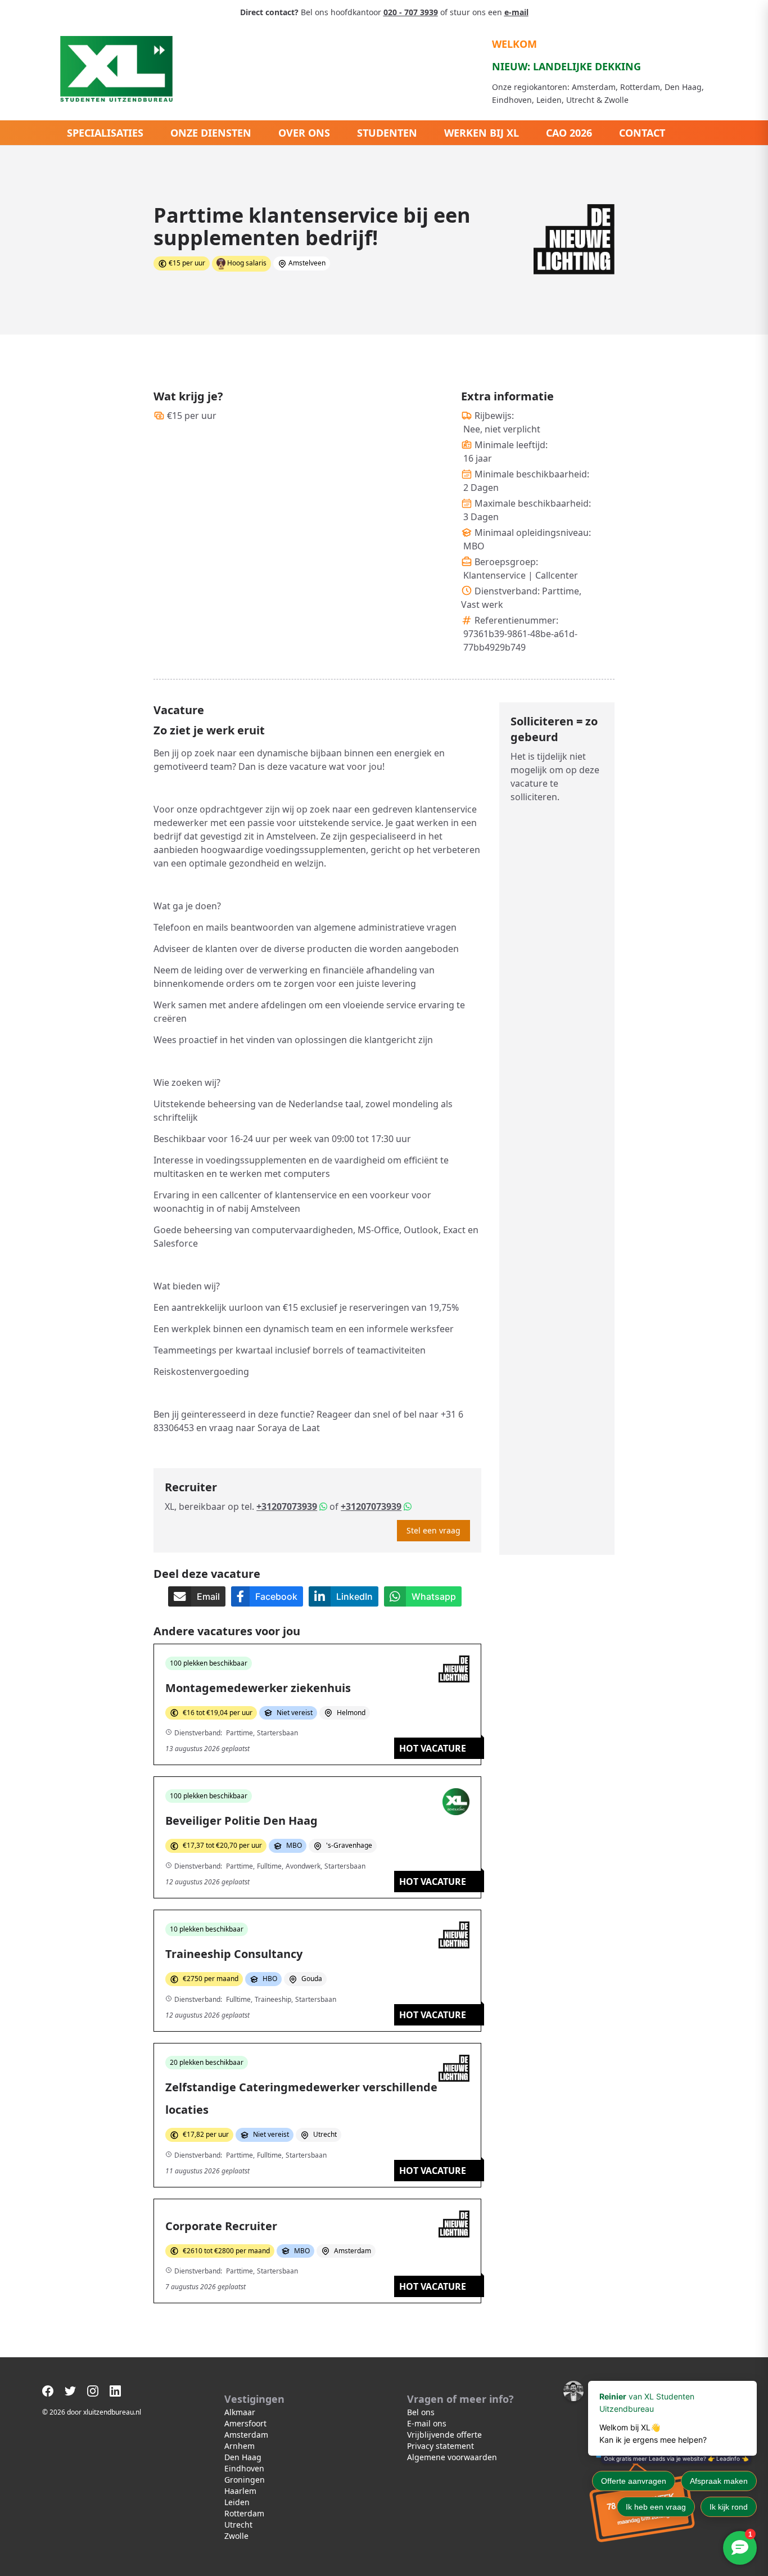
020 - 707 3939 (411, 12)
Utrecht (238, 2525)
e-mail (516, 12)
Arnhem (240, 2446)
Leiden (237, 2502)
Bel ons (421, 2412)
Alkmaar (240, 2412)
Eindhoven (244, 2468)
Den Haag (243, 2457)
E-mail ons (427, 2423)
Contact (642, 133)
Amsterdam (246, 2435)
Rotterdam (244, 2513)
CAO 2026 (569, 133)
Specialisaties (105, 133)
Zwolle (236, 2536)
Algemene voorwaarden (452, 2457)
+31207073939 (287, 1506)
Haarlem (240, 2491)
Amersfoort (245, 2423)
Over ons (304, 133)
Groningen (245, 2480)
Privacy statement (441, 2446)
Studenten (387, 133)
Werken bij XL (482, 133)
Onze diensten (211, 133)
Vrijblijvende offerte (444, 2435)
